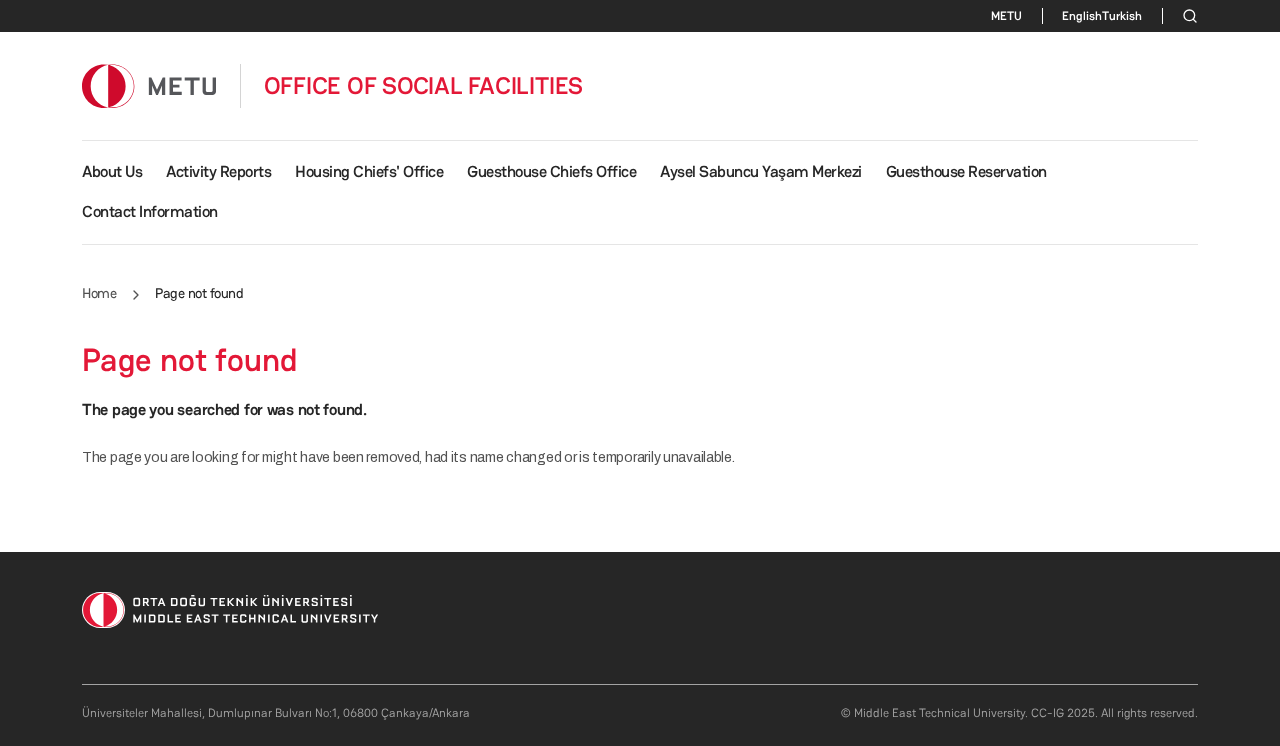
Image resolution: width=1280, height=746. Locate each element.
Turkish (1122, 16)
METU (1006, 16)
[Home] (149, 85)
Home (99, 293)
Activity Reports (218, 171)
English (1082, 16)
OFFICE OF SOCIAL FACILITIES (424, 86)
